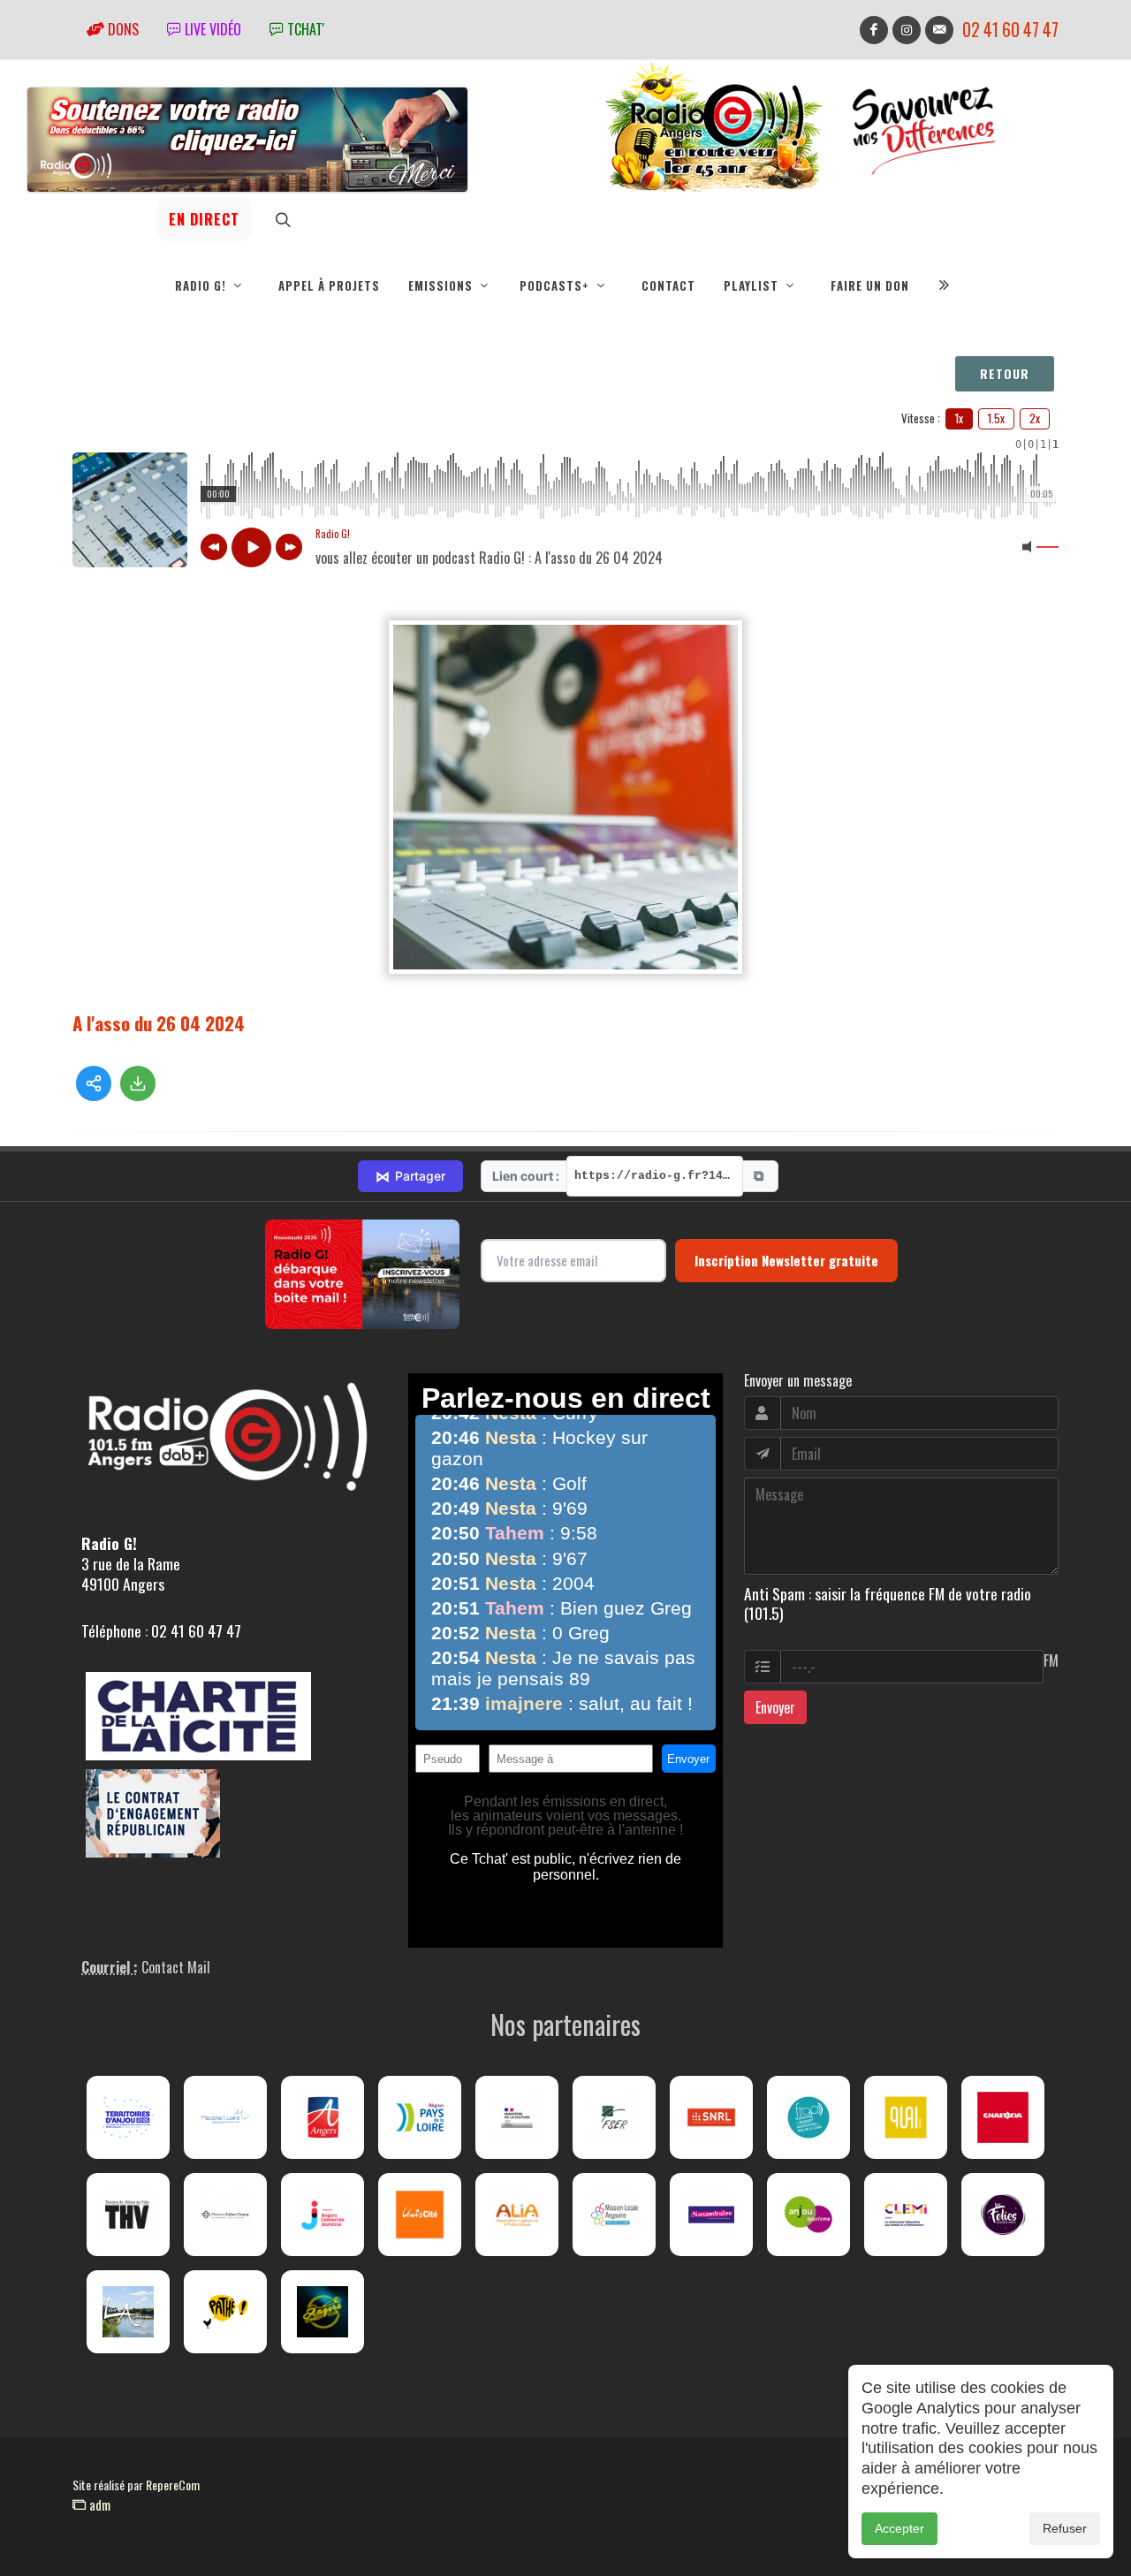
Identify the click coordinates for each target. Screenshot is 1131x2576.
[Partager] (94, 1083)
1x (959, 418)
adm (98, 2504)
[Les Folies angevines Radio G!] (1003, 2215)
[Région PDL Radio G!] (420, 2117)
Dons (121, 29)
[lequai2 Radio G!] (906, 2117)
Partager (410, 1176)
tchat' (304, 29)
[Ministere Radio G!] (517, 2117)
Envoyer (775, 1707)
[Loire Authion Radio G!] (128, 2312)
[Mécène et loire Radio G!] (225, 2117)
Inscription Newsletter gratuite (786, 1260)
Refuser (1065, 2528)
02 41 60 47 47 (1010, 30)
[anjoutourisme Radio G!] (808, 2215)
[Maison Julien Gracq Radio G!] (225, 2215)
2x (1035, 418)
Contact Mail (176, 1967)
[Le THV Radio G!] (128, 2215)
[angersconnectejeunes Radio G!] (323, 2215)
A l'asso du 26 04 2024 (159, 1023)
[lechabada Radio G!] (1003, 2117)
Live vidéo (211, 29)
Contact (668, 285)
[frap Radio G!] (808, 2117)
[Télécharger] (138, 1083)
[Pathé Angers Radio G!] (225, 2312)
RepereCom (173, 2485)
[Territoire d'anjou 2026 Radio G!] (128, 2117)
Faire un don (870, 285)
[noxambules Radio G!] (711, 2215)
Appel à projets (329, 285)
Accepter (899, 2528)
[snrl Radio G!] (711, 2117)
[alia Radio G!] (517, 2215)
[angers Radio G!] (323, 2117)
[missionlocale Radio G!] (614, 2215)
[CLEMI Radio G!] (906, 2215)
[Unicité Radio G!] (420, 2215)
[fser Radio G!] (614, 2117)
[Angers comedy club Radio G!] (323, 2312)
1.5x (996, 418)
